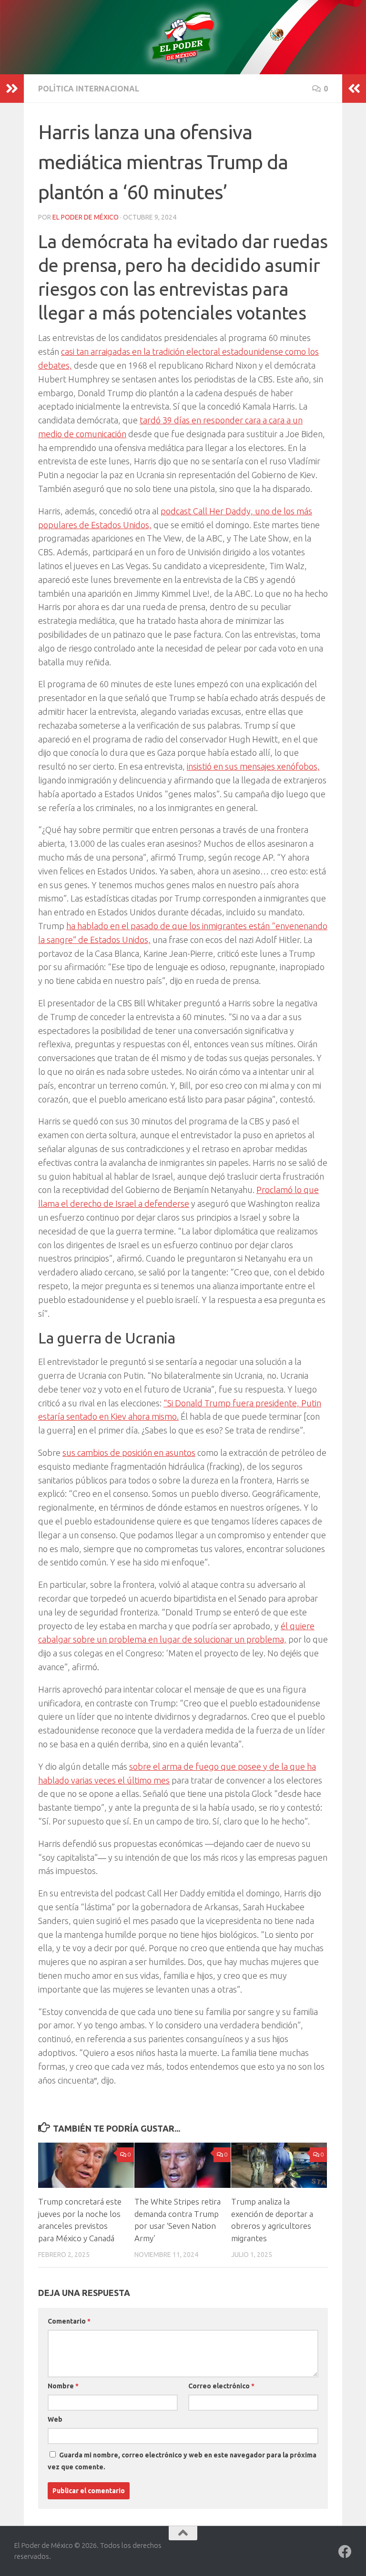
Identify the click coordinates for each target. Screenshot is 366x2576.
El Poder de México (86, 217)
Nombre (63, 2386)
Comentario (69, 2321)
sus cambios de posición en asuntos (129, 1453)
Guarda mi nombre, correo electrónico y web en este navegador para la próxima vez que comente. (182, 2461)
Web (55, 2419)
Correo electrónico (221, 2386)
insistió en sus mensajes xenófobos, (253, 766)
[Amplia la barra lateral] (12, 89)
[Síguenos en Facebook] (345, 2552)
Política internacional (89, 89)
